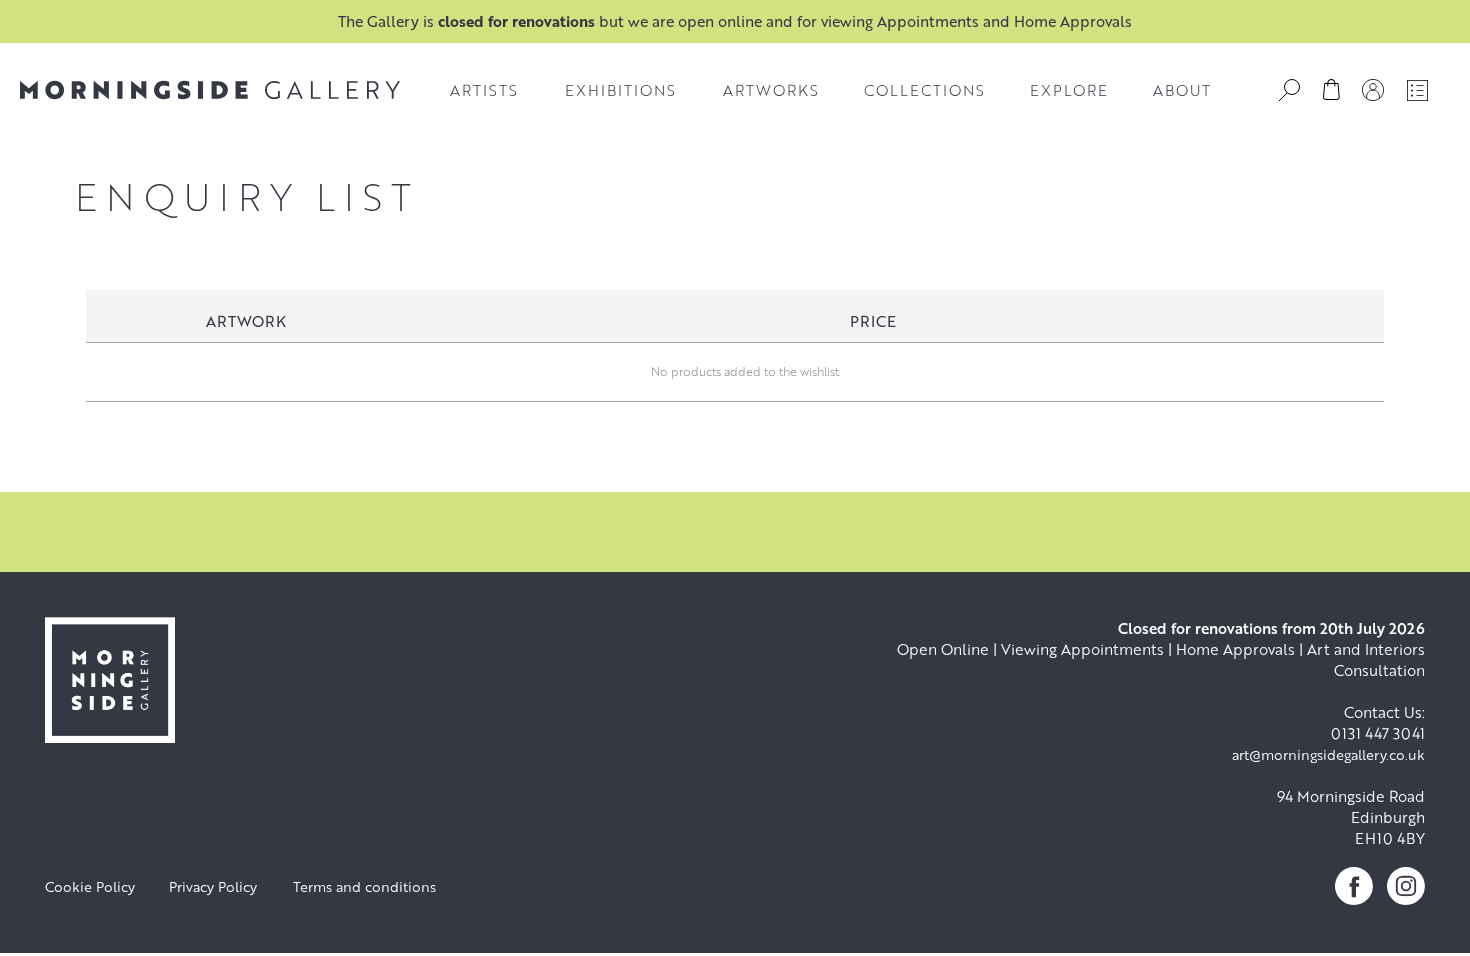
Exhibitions (620, 90)
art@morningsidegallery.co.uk (1328, 754)
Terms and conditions (364, 886)
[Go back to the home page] (210, 90)
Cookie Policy (90, 886)
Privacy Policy (213, 886)
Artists (484, 90)
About (1182, 90)
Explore (1069, 90)
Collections (924, 90)
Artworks (771, 90)
